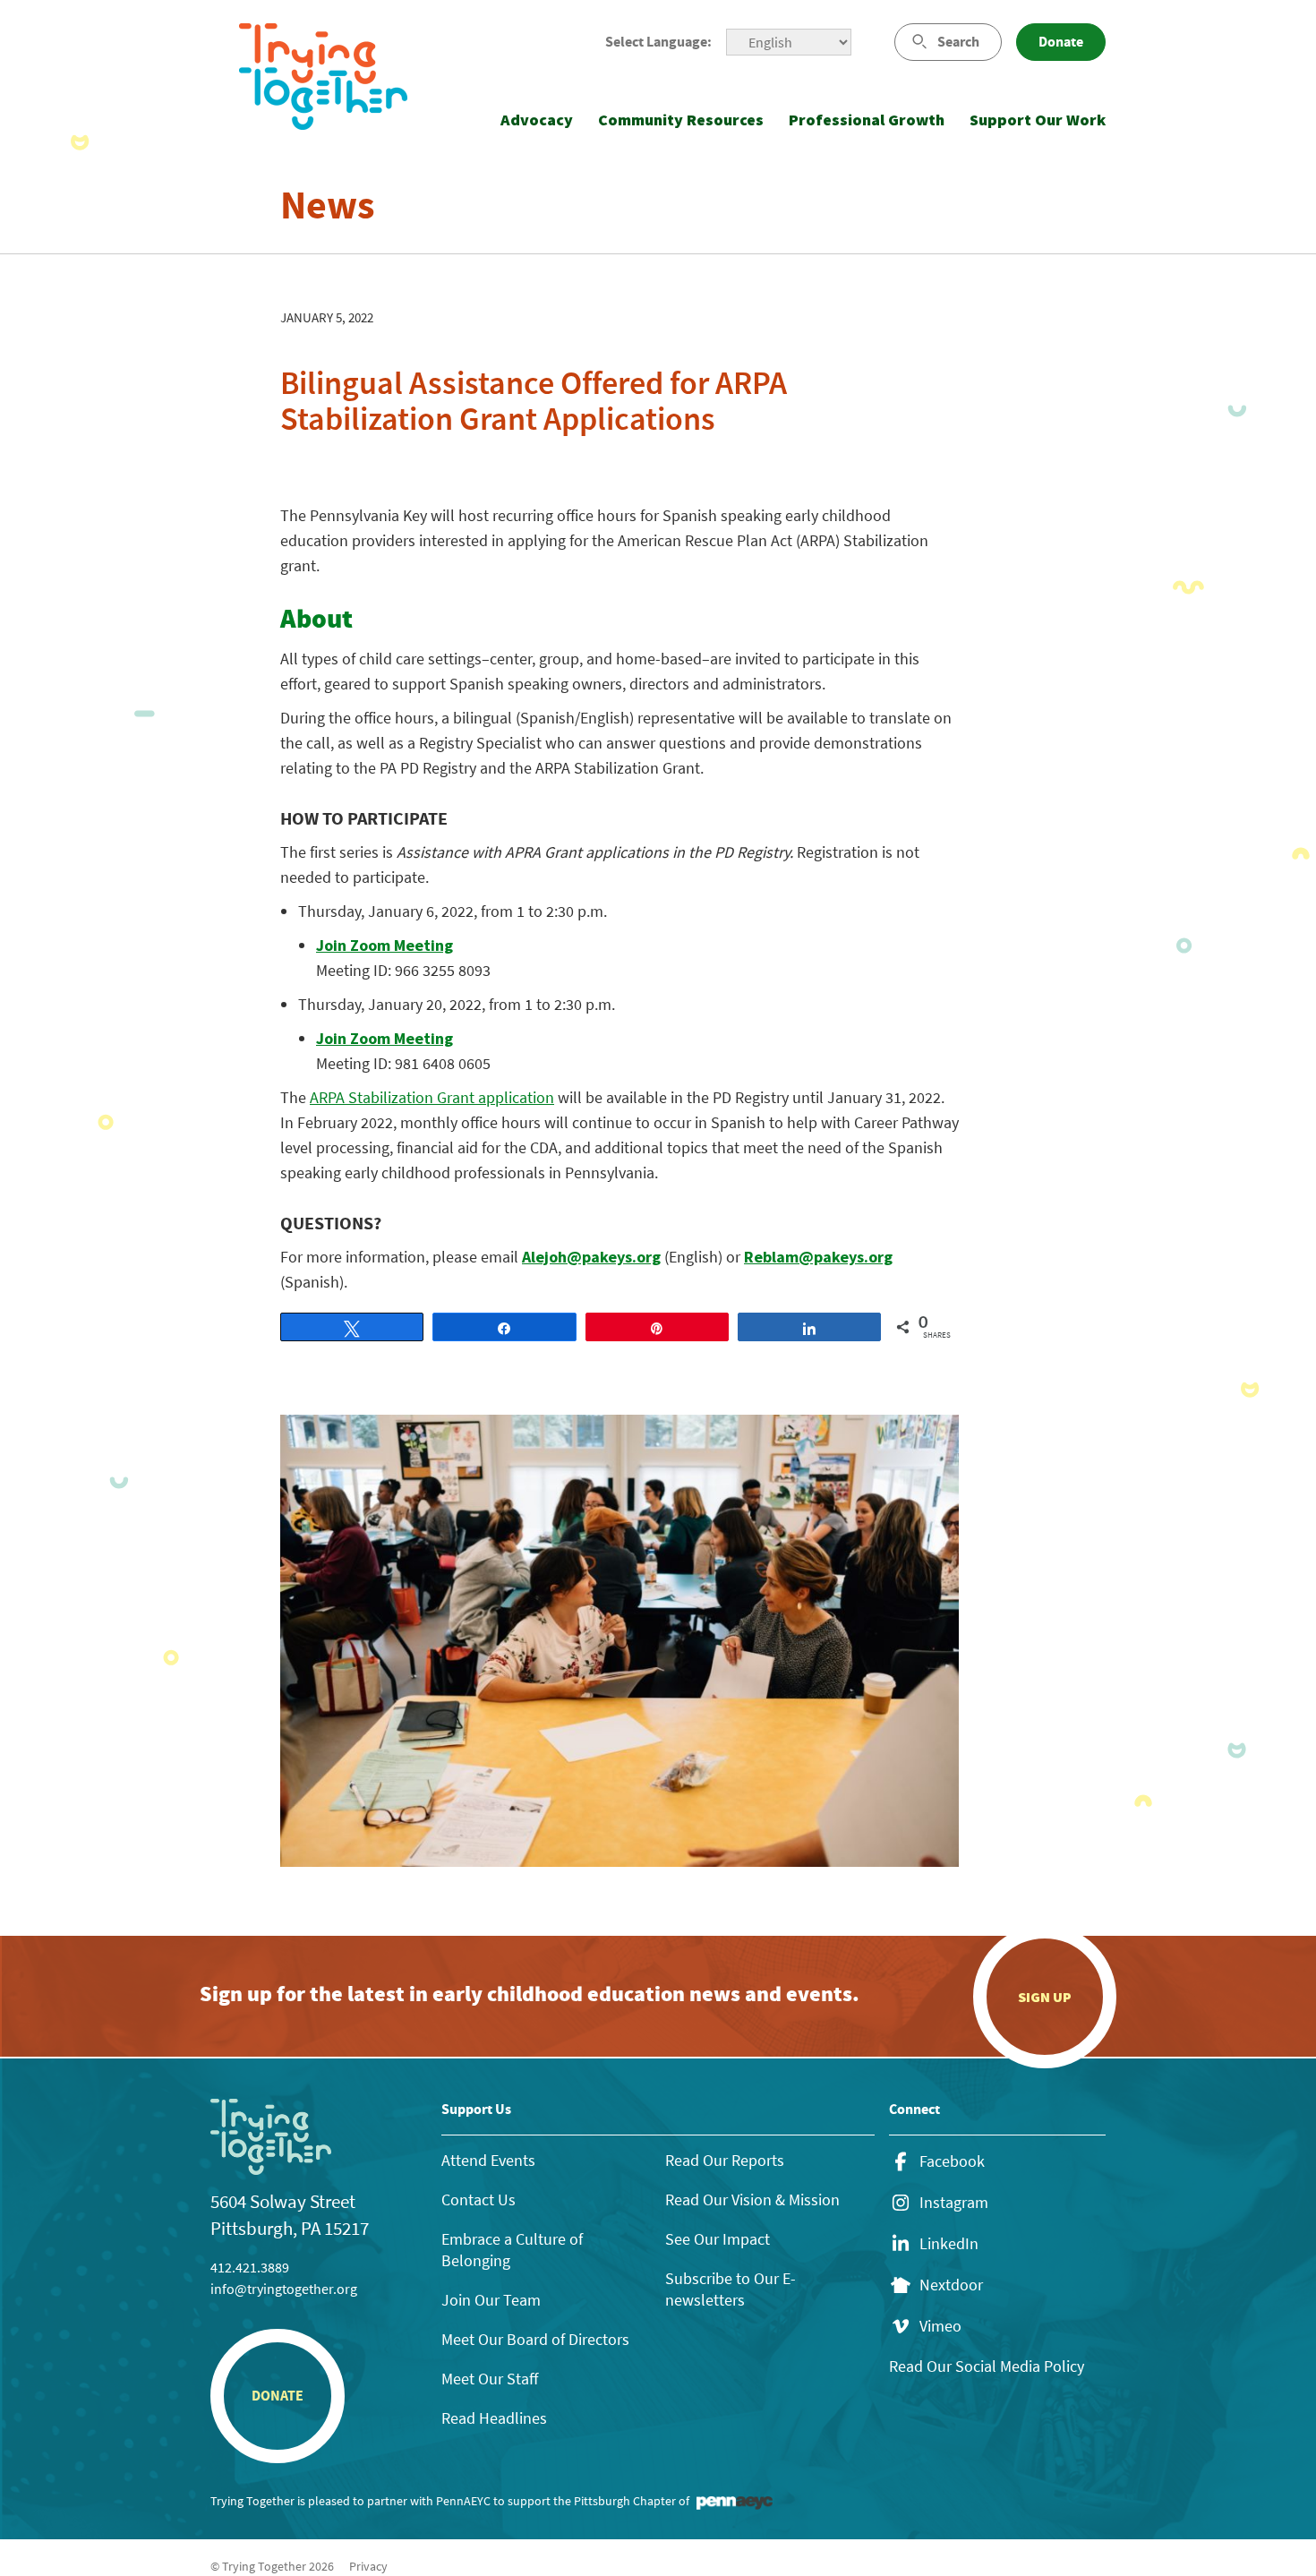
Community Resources (681, 120)
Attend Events (488, 2160)
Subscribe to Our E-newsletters (731, 2289)
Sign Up (1045, 1997)
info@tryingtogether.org (284, 2289)
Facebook (952, 2161)
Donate (1061, 42)
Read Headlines (494, 2418)
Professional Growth (867, 120)
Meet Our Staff (490, 2379)
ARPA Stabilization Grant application (432, 1097)
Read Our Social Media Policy (987, 2366)
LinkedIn (949, 2244)
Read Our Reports (725, 2160)
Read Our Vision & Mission (752, 2199)
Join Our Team (491, 2300)
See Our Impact (718, 2239)
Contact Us (479, 2199)
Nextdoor (951, 2285)
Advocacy (537, 120)
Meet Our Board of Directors (535, 2339)
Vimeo (940, 2326)
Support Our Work (1038, 120)
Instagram (954, 2203)
